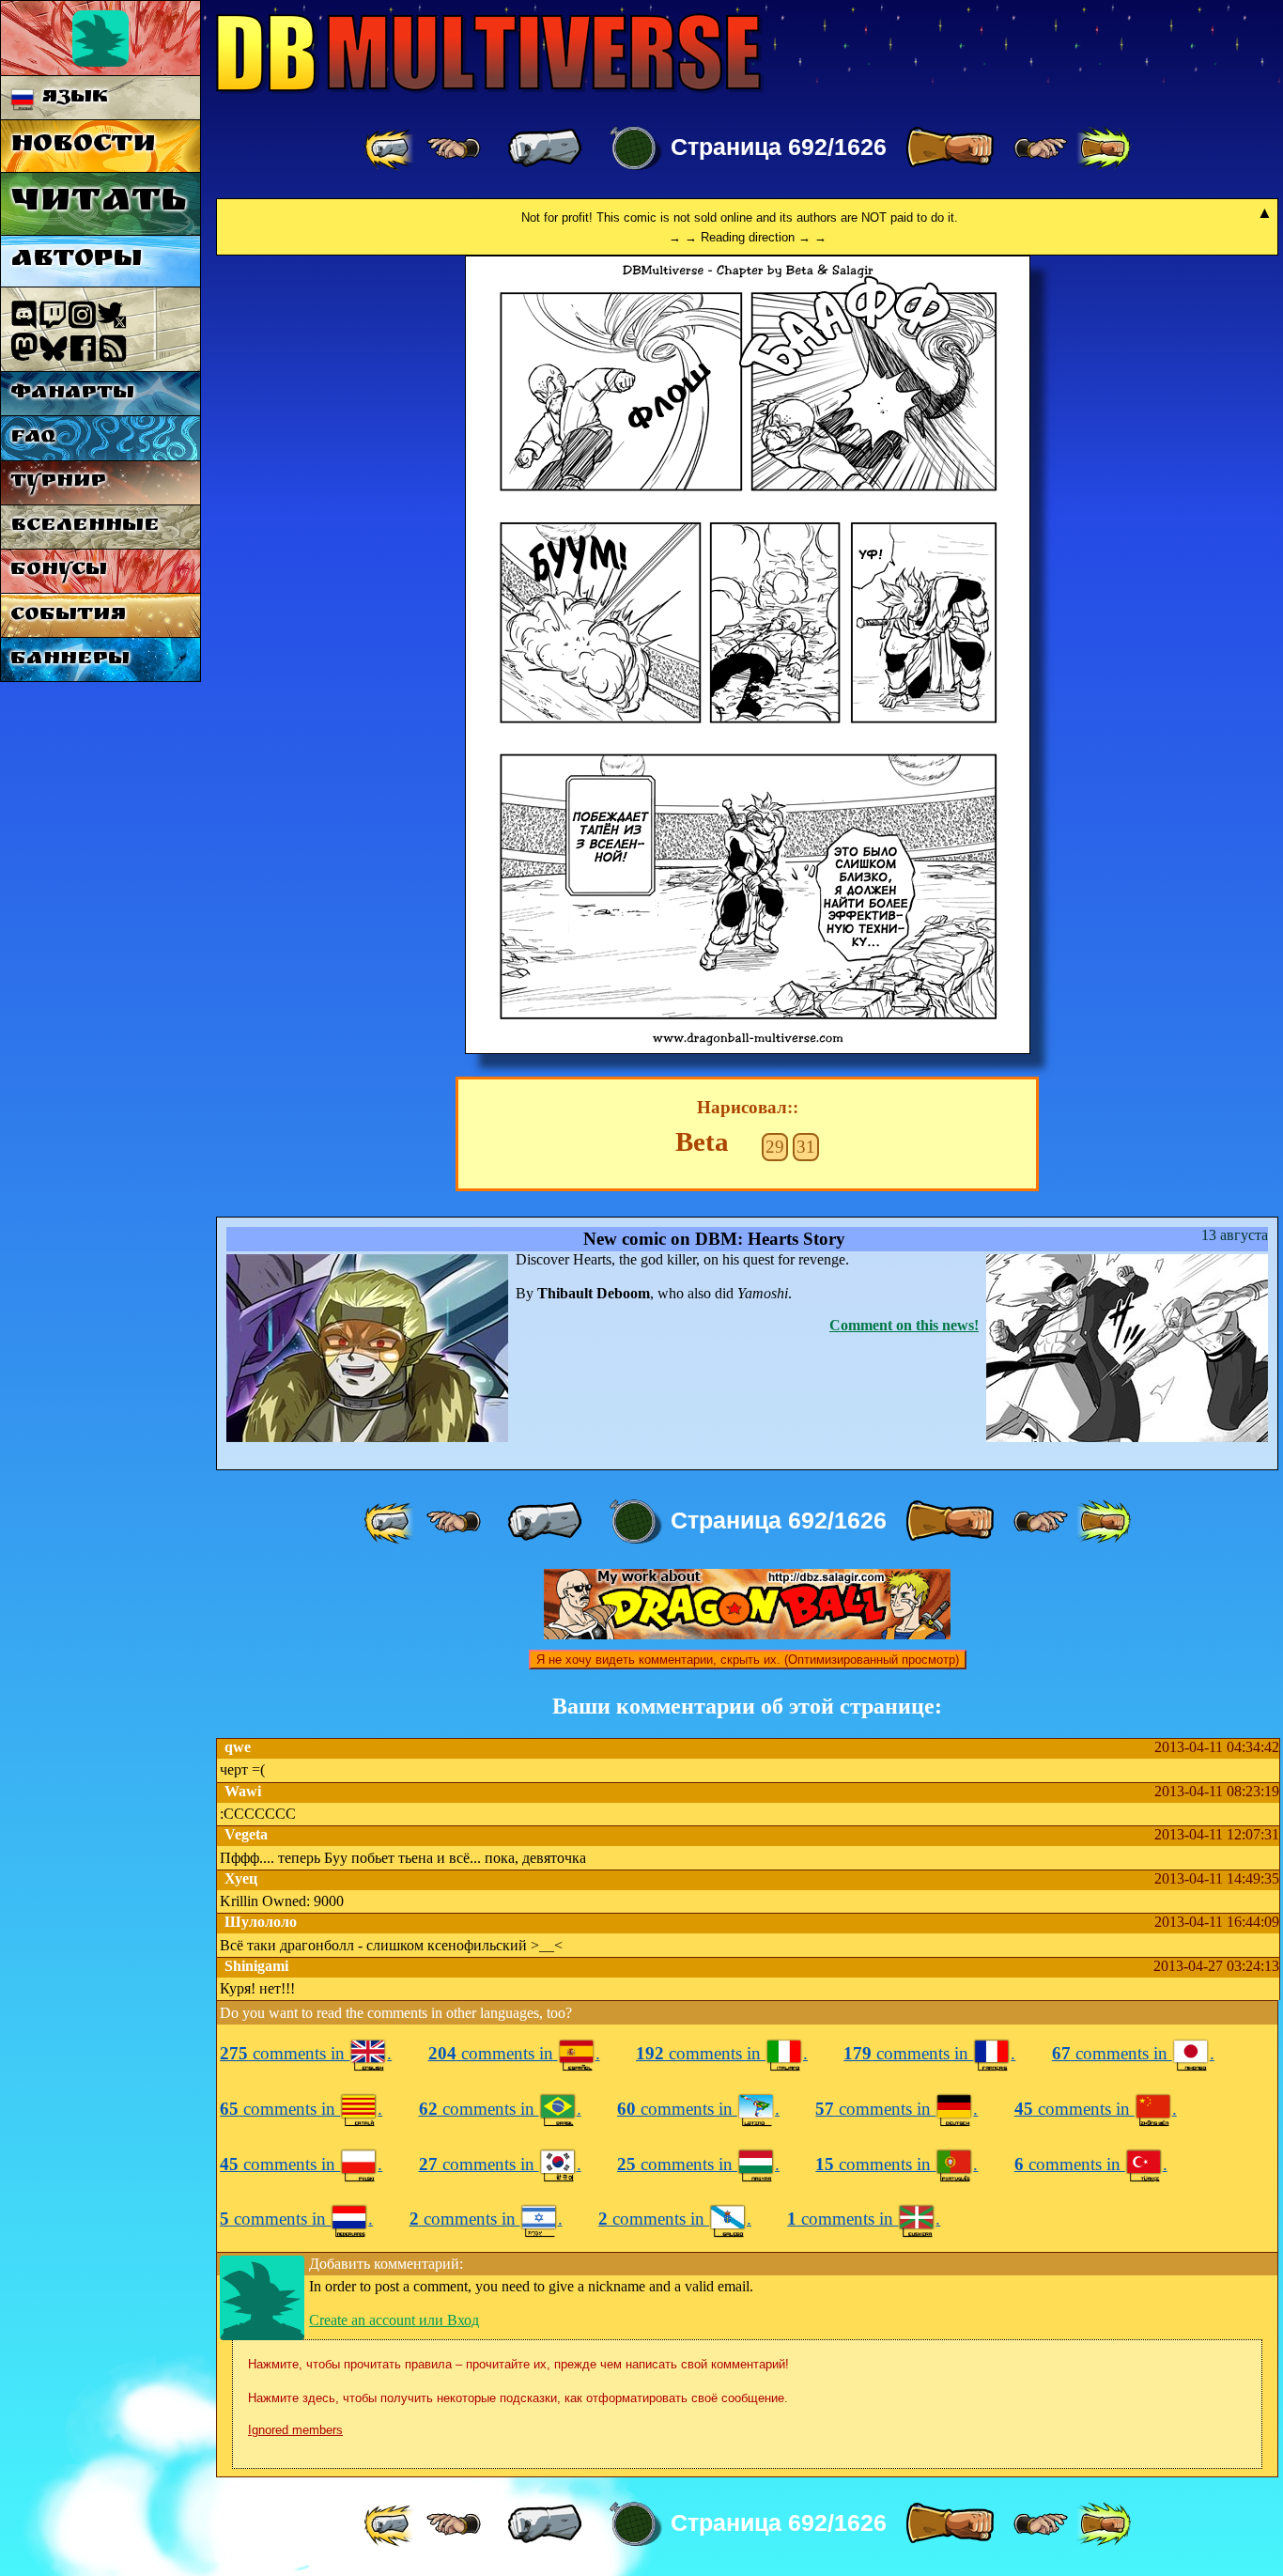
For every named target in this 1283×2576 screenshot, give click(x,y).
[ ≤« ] (454, 148)
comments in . (306, 2053)
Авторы (76, 261)
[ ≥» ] (1041, 148)
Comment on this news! (904, 1325)
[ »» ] (1104, 148)
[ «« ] (391, 148)
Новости (83, 146)
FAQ (33, 438)
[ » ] (950, 148)
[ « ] (545, 148)
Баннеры (70, 660)
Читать (98, 203)
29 (775, 1147)
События (68, 616)
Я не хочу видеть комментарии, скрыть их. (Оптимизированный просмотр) (748, 1660)
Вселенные (85, 527)
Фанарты (72, 394)
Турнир (58, 482)
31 (806, 1147)
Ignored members (295, 2430)
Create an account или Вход (394, 2320)
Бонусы (59, 571)
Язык (71, 98)
